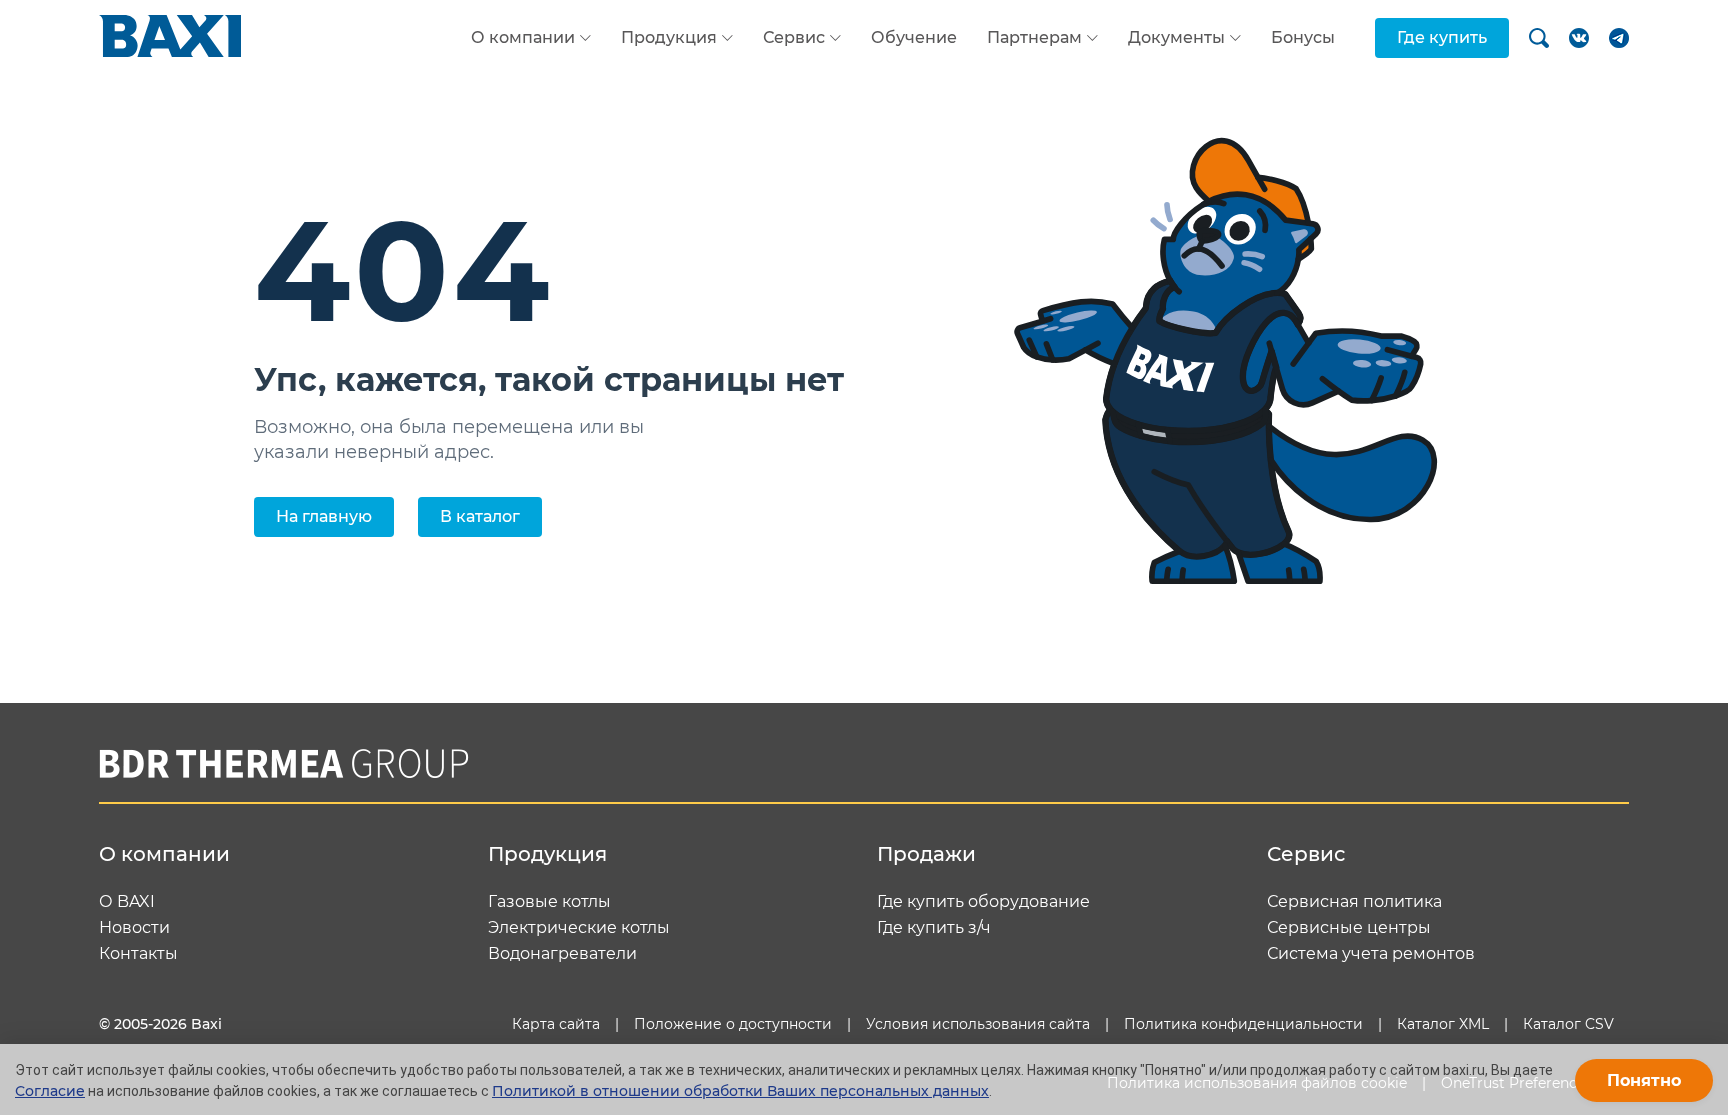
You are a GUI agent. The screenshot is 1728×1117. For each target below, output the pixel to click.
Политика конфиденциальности (1243, 1024)
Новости (134, 928)
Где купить (1442, 37)
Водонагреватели (562, 954)
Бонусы (1303, 37)
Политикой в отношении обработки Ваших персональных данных (740, 1091)
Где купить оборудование (983, 902)
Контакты (138, 954)
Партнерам (1034, 38)
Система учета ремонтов (1371, 954)
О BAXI (127, 902)
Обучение (914, 37)
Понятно (1644, 1080)
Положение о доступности (733, 1024)
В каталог (480, 516)
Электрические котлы (579, 928)
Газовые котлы (549, 902)
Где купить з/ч (934, 928)
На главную (324, 516)
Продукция (669, 38)
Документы (1176, 38)
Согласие (50, 1091)
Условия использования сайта (978, 1024)
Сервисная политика (1354, 902)
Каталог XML (1443, 1024)
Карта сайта (556, 1024)
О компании (523, 38)
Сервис (794, 38)
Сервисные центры (1349, 928)
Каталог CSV (1568, 1024)
